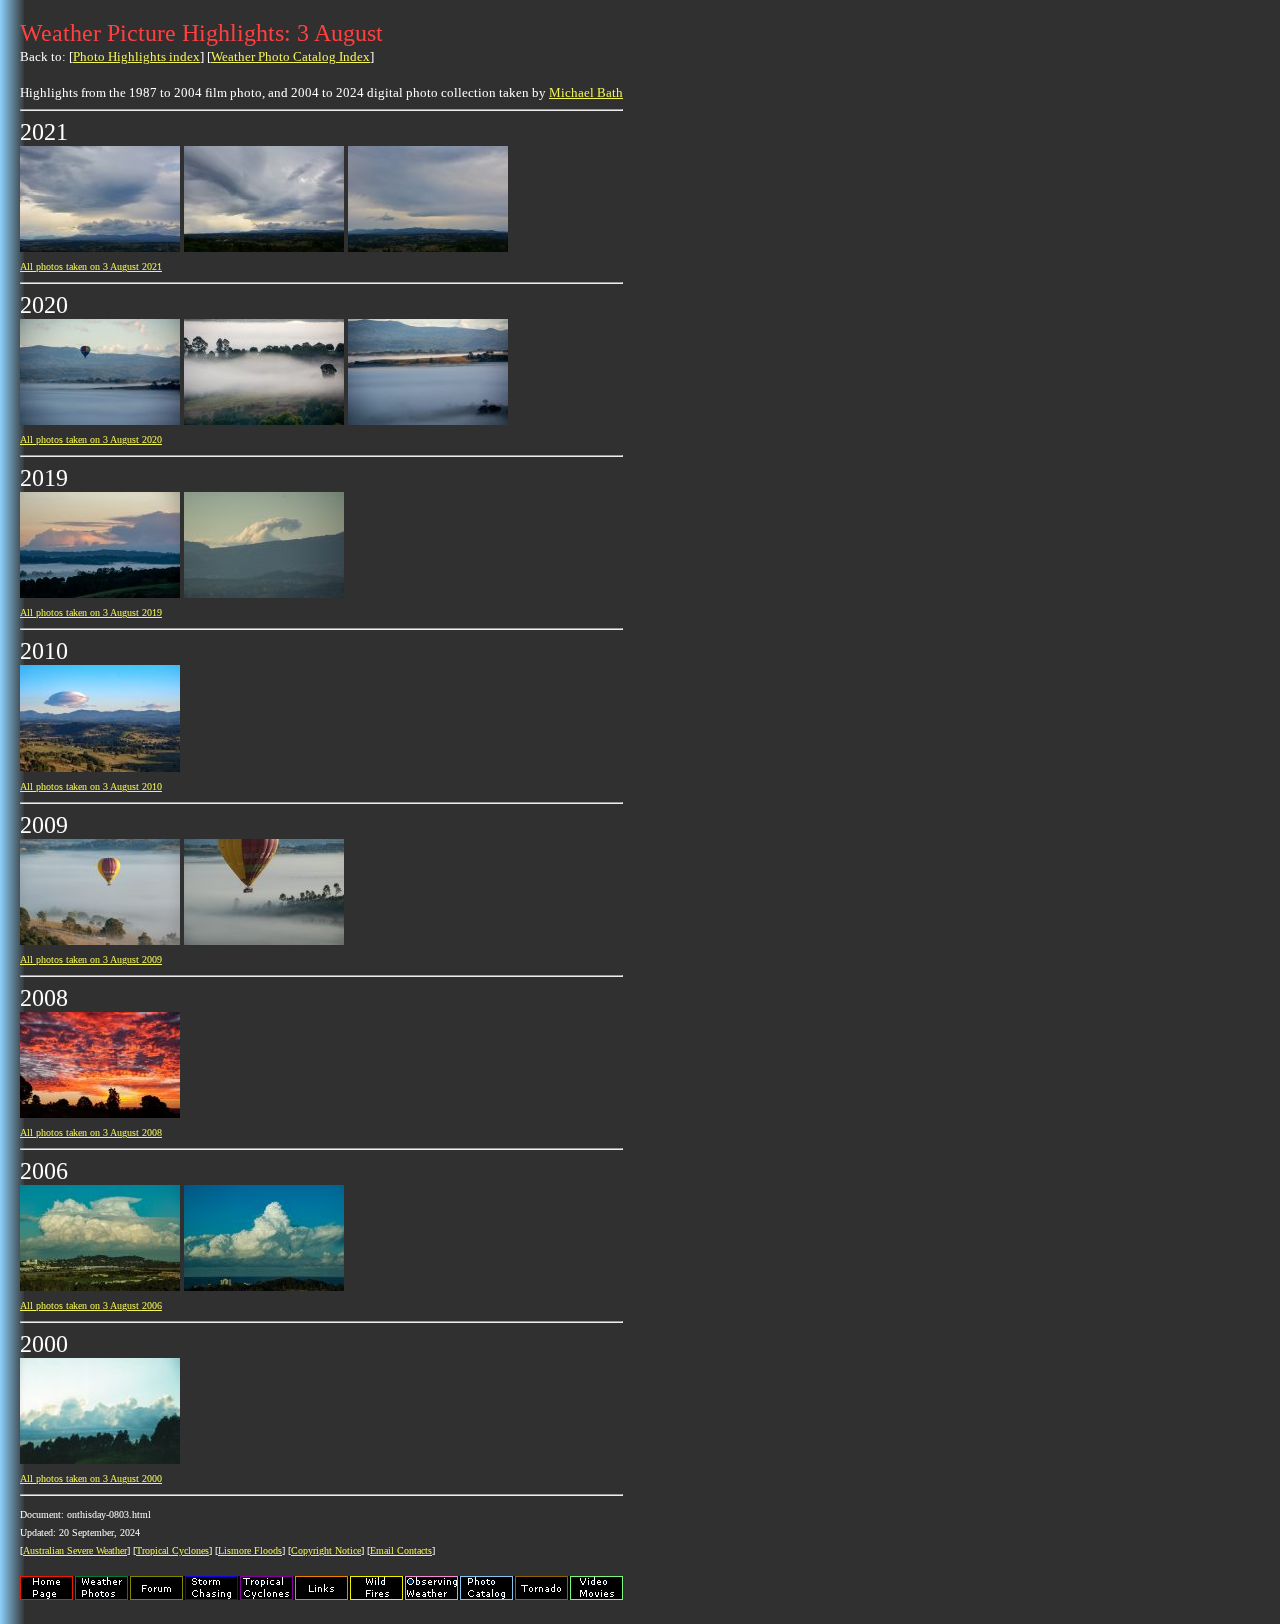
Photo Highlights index (136, 56)
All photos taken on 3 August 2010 (91, 786)
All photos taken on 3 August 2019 (91, 612)
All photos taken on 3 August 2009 (91, 959)
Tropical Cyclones (172, 1550)
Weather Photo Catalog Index (290, 56)
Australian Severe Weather (75, 1550)
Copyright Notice (326, 1550)
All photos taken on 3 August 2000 (91, 1478)
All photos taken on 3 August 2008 (91, 1132)
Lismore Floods (250, 1550)
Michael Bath (586, 92)
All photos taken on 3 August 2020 (91, 439)
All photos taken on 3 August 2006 (91, 1305)
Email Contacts (401, 1550)
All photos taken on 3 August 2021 (91, 266)
